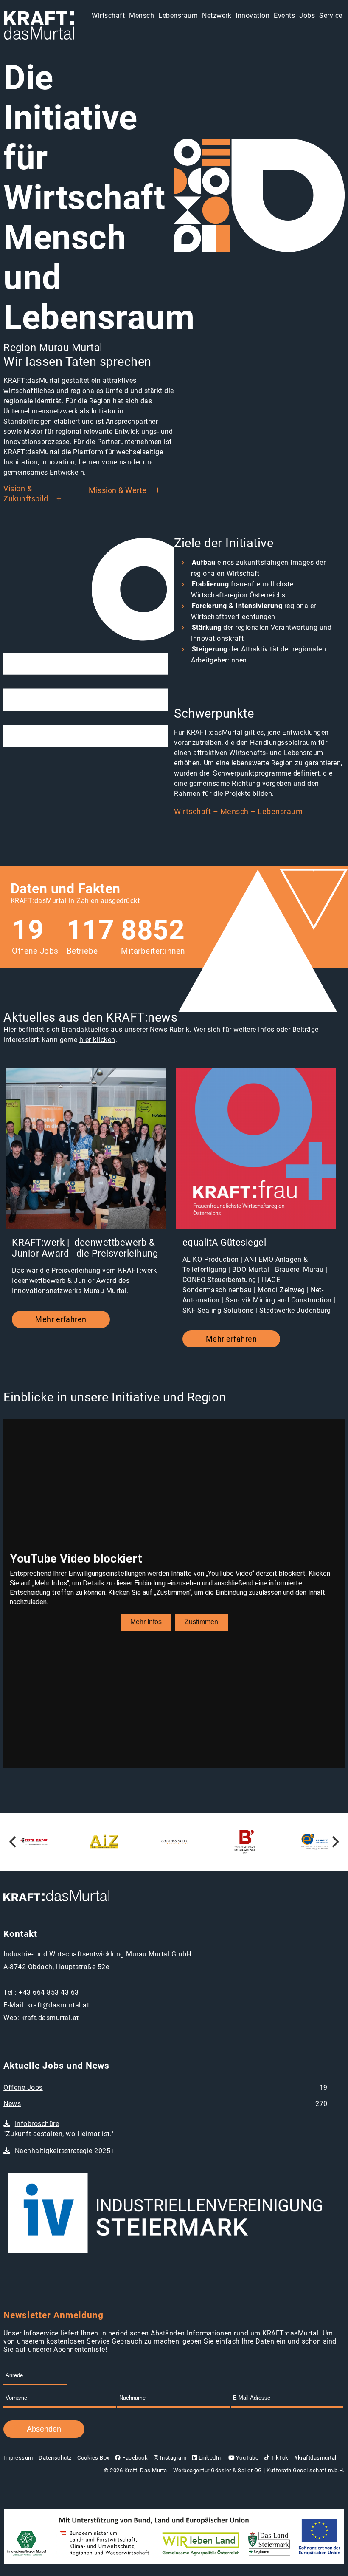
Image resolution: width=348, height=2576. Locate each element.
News (12, 2104)
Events (284, 16)
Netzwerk (217, 16)
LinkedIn (209, 2458)
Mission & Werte (118, 490)
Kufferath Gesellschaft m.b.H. (306, 2470)
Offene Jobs (23, 2088)
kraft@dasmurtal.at (58, 2005)
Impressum (18, 2458)
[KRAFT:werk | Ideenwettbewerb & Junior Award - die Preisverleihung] (86, 1149)
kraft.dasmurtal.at (50, 2018)
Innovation (253, 16)
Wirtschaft (108, 16)
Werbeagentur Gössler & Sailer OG (218, 2470)
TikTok (279, 2458)
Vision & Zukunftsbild (26, 494)
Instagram (172, 2458)
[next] (334, 1842)
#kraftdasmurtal (315, 2458)
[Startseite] (39, 26)
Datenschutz (55, 2458)
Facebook (134, 2458)
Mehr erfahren (61, 1319)
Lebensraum (178, 16)
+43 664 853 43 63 (49, 1992)
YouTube (246, 2458)
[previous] (14, 1842)
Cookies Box (93, 2458)
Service (331, 16)
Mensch (142, 16)
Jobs (307, 16)
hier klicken (97, 1040)
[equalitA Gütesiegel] (256, 1149)
